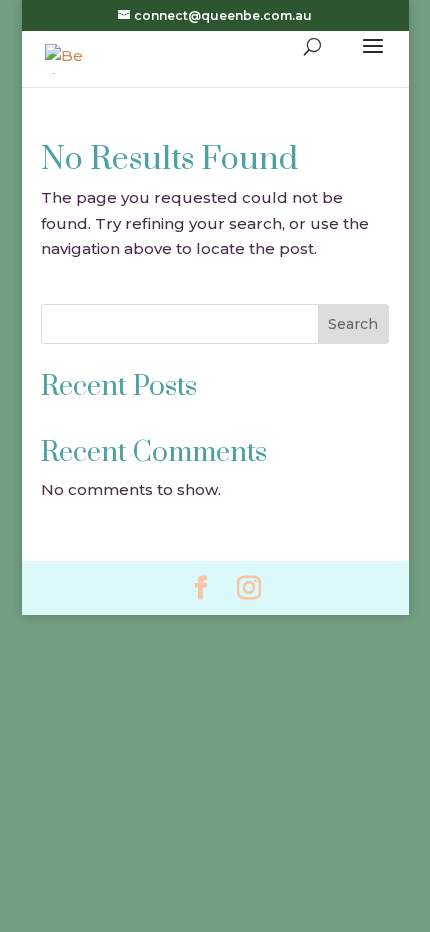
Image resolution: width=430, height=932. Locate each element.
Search (353, 324)
